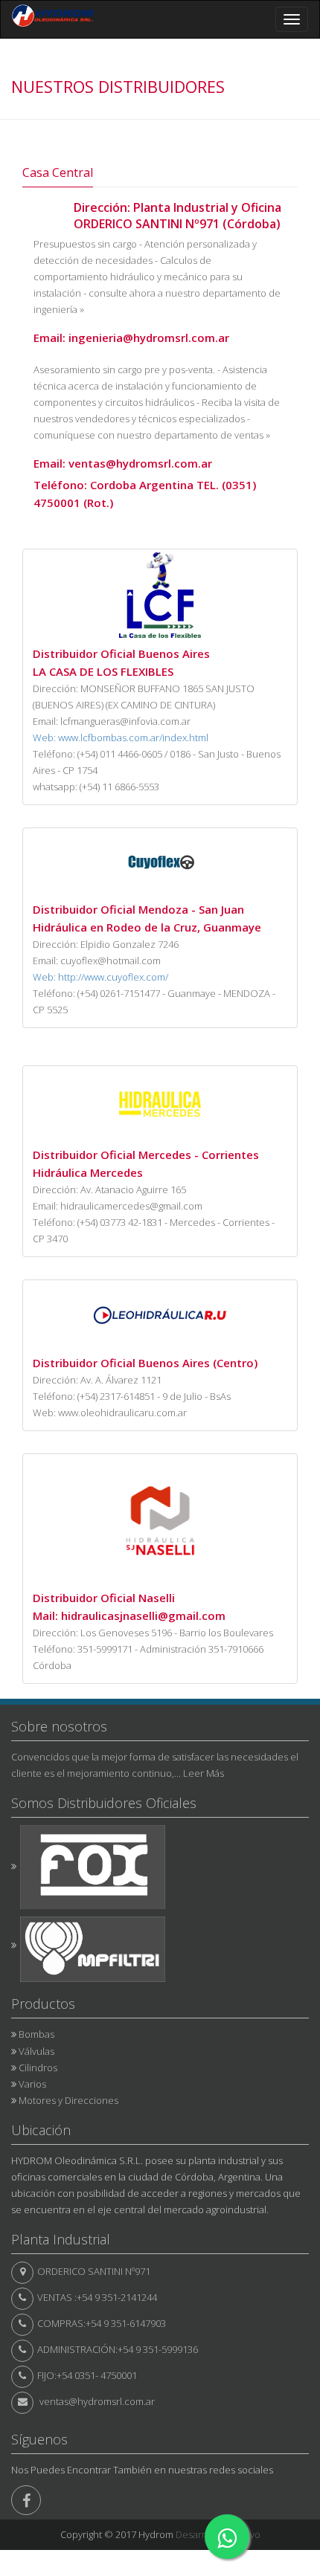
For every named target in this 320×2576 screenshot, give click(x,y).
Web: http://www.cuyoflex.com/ (100, 977)
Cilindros (38, 2067)
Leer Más (204, 1773)
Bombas (36, 2034)
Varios (32, 2084)
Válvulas (36, 2051)
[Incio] (53, 19)
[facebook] (26, 2500)
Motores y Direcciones (68, 2100)
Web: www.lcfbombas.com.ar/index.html (121, 737)
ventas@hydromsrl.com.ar (97, 2401)
